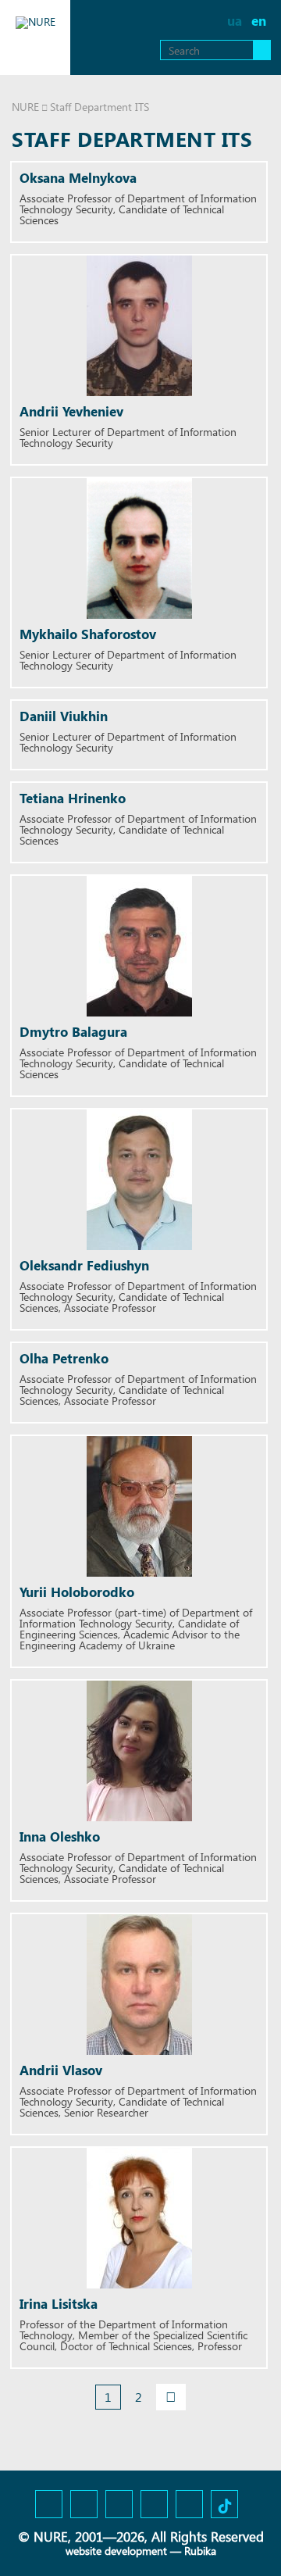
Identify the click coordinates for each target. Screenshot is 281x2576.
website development (116, 2551)
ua (235, 21)
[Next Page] (171, 2397)
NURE (25, 107)
